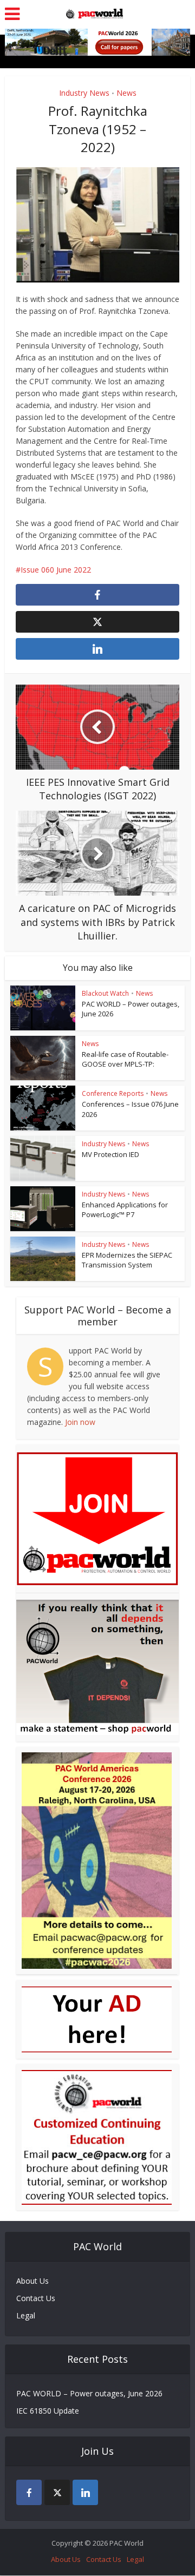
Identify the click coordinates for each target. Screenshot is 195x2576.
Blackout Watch (105, 993)
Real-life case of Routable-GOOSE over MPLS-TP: (125, 1059)
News (126, 93)
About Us (32, 2281)
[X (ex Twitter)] (57, 2492)
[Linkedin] (85, 2492)
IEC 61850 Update (48, 2411)
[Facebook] (29, 2492)
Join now (80, 1422)
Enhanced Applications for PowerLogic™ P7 (125, 1210)
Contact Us (36, 2298)
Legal (26, 2315)
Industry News (84, 93)
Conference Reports (113, 1093)
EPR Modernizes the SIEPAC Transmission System (127, 1260)
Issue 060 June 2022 (56, 570)
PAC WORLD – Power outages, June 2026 (89, 2393)
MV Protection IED (110, 1154)
